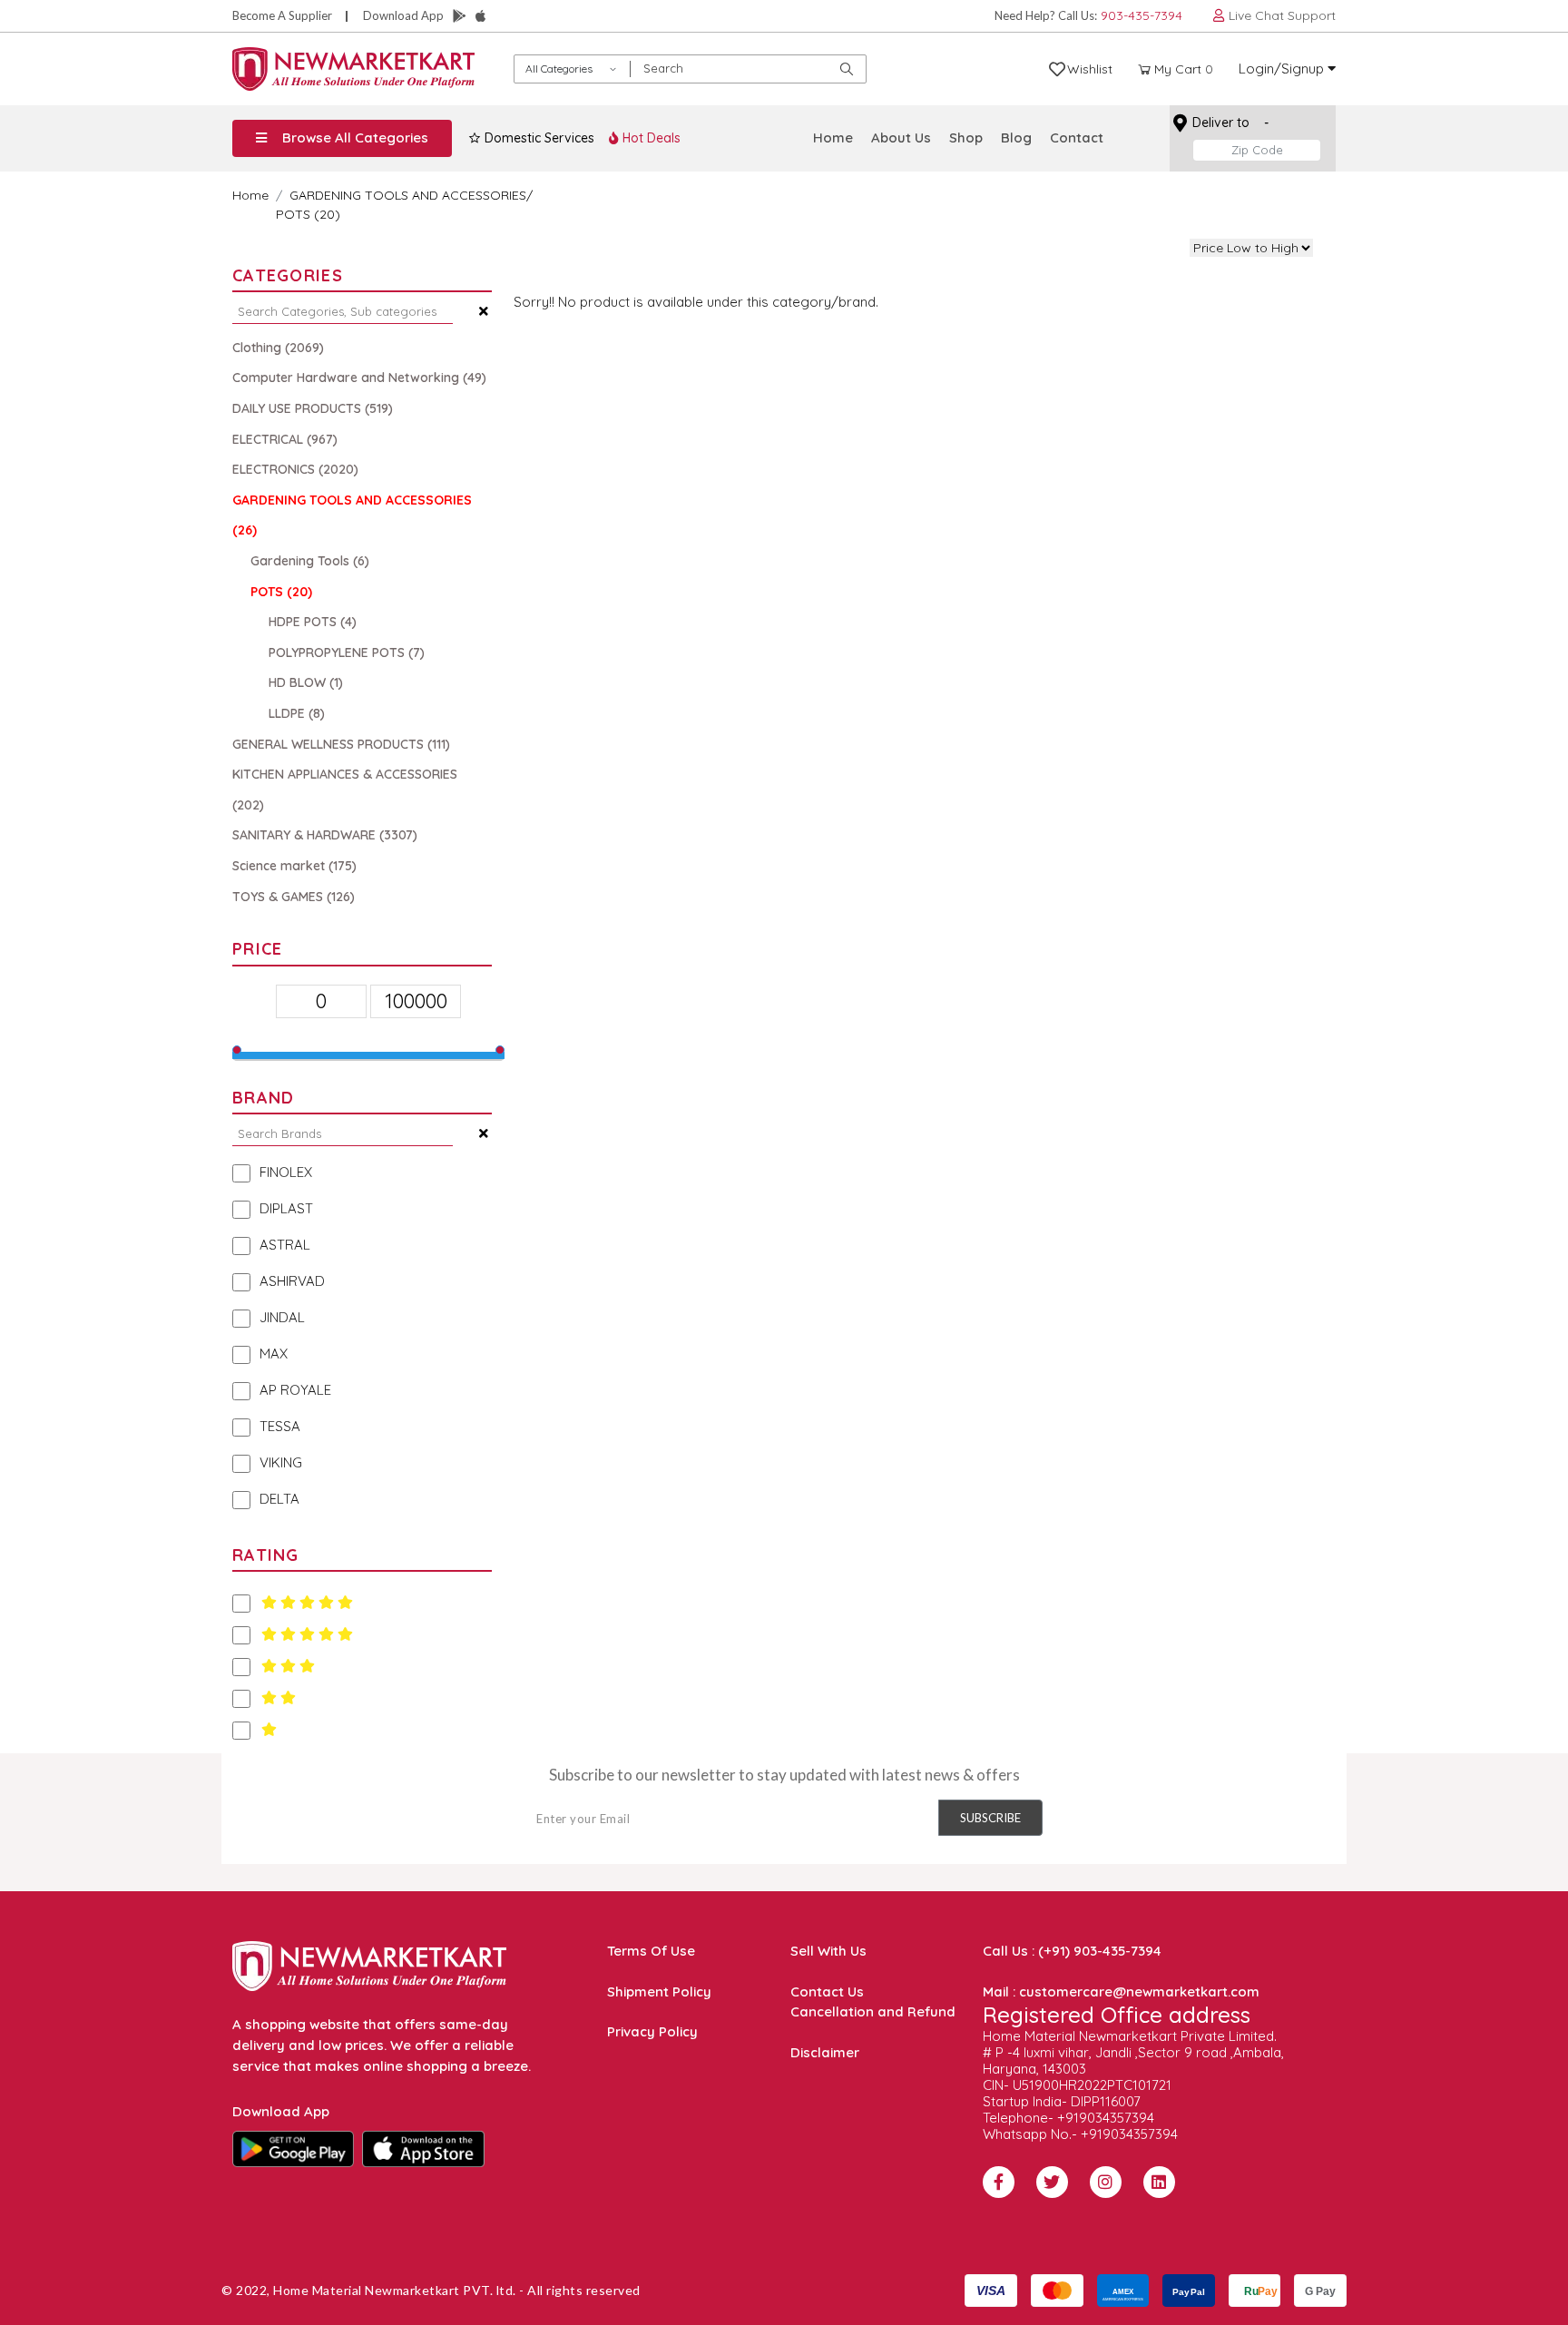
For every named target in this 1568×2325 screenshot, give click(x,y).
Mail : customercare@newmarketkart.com (1121, 1991)
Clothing (278, 348)
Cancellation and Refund (873, 2011)
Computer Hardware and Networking (359, 378)
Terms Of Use (651, 1951)
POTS (281, 592)
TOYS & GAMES (294, 897)
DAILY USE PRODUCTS (313, 408)
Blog (1016, 137)
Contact (1077, 137)
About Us (901, 137)
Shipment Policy (659, 1991)
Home (833, 137)
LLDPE (297, 713)
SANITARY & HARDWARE (325, 835)
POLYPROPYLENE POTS (347, 652)
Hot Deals (650, 138)
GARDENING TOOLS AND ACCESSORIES (408, 195)
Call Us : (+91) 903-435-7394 (1072, 1951)
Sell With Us (828, 1951)
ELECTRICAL (285, 439)
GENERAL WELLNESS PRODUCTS (341, 744)
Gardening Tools (310, 561)
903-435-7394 (1142, 15)
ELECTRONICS (295, 469)
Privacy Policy (652, 2031)
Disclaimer (825, 2052)
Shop (966, 137)
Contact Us (827, 1991)
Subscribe (990, 1818)
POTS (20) (308, 214)
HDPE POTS (313, 622)
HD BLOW (306, 682)
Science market (294, 866)
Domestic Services (538, 138)
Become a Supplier (282, 15)
